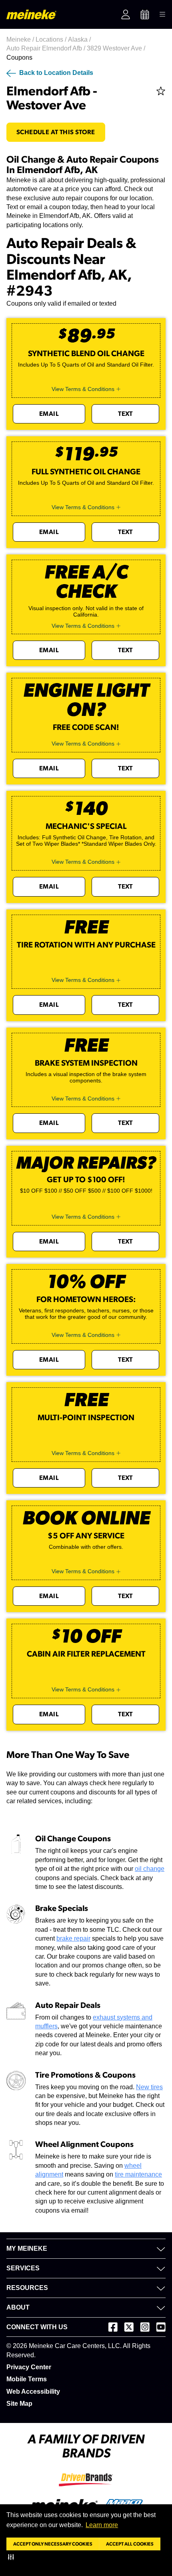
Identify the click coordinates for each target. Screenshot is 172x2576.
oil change (150, 1869)
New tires (149, 2087)
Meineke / (21, 39)
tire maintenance (138, 2174)
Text (125, 414)
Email (49, 414)
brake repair (73, 1938)
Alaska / (80, 39)
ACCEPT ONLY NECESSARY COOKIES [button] (53, 2544)
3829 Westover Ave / (117, 48)
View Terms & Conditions (83, 389)
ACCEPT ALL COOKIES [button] (130, 2544)
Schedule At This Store (56, 132)
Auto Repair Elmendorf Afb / (47, 48)
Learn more (102, 2525)
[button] (13, 2557)
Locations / (52, 39)
